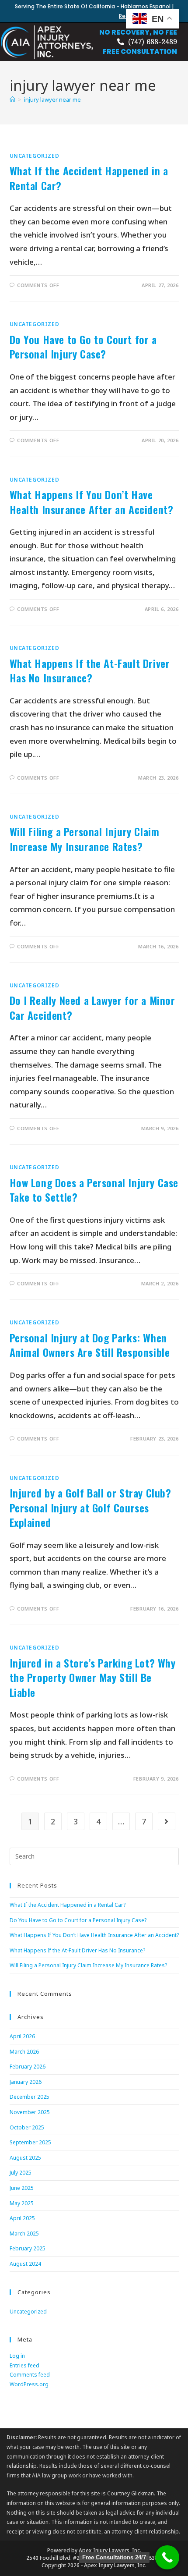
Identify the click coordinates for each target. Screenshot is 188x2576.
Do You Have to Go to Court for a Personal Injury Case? (83, 347)
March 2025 (24, 2234)
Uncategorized (35, 156)
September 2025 (30, 2142)
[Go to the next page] (167, 1821)
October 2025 (27, 2127)
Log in (17, 2356)
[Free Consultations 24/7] (167, 2557)
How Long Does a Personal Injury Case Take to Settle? (94, 1190)
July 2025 (21, 2173)
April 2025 (22, 2218)
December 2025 (30, 2097)
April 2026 (22, 2036)
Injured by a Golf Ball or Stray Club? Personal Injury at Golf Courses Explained (91, 1507)
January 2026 (26, 2082)
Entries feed (24, 2365)
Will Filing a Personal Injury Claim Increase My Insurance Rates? (85, 839)
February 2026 (28, 2067)
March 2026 (24, 2052)
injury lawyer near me (52, 99)
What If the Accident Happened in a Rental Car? (89, 178)
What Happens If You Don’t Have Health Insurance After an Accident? (92, 502)
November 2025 (30, 2112)
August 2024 (25, 2264)
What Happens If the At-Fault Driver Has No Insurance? (90, 671)
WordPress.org (29, 2384)
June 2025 (22, 2188)
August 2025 (25, 2158)
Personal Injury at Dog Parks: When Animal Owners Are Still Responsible (90, 1345)
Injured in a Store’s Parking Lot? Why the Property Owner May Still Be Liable (93, 1677)
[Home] (12, 99)
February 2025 (28, 2248)
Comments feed (30, 2375)
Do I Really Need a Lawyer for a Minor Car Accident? (92, 1008)
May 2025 (22, 2203)
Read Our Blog (138, 16)
